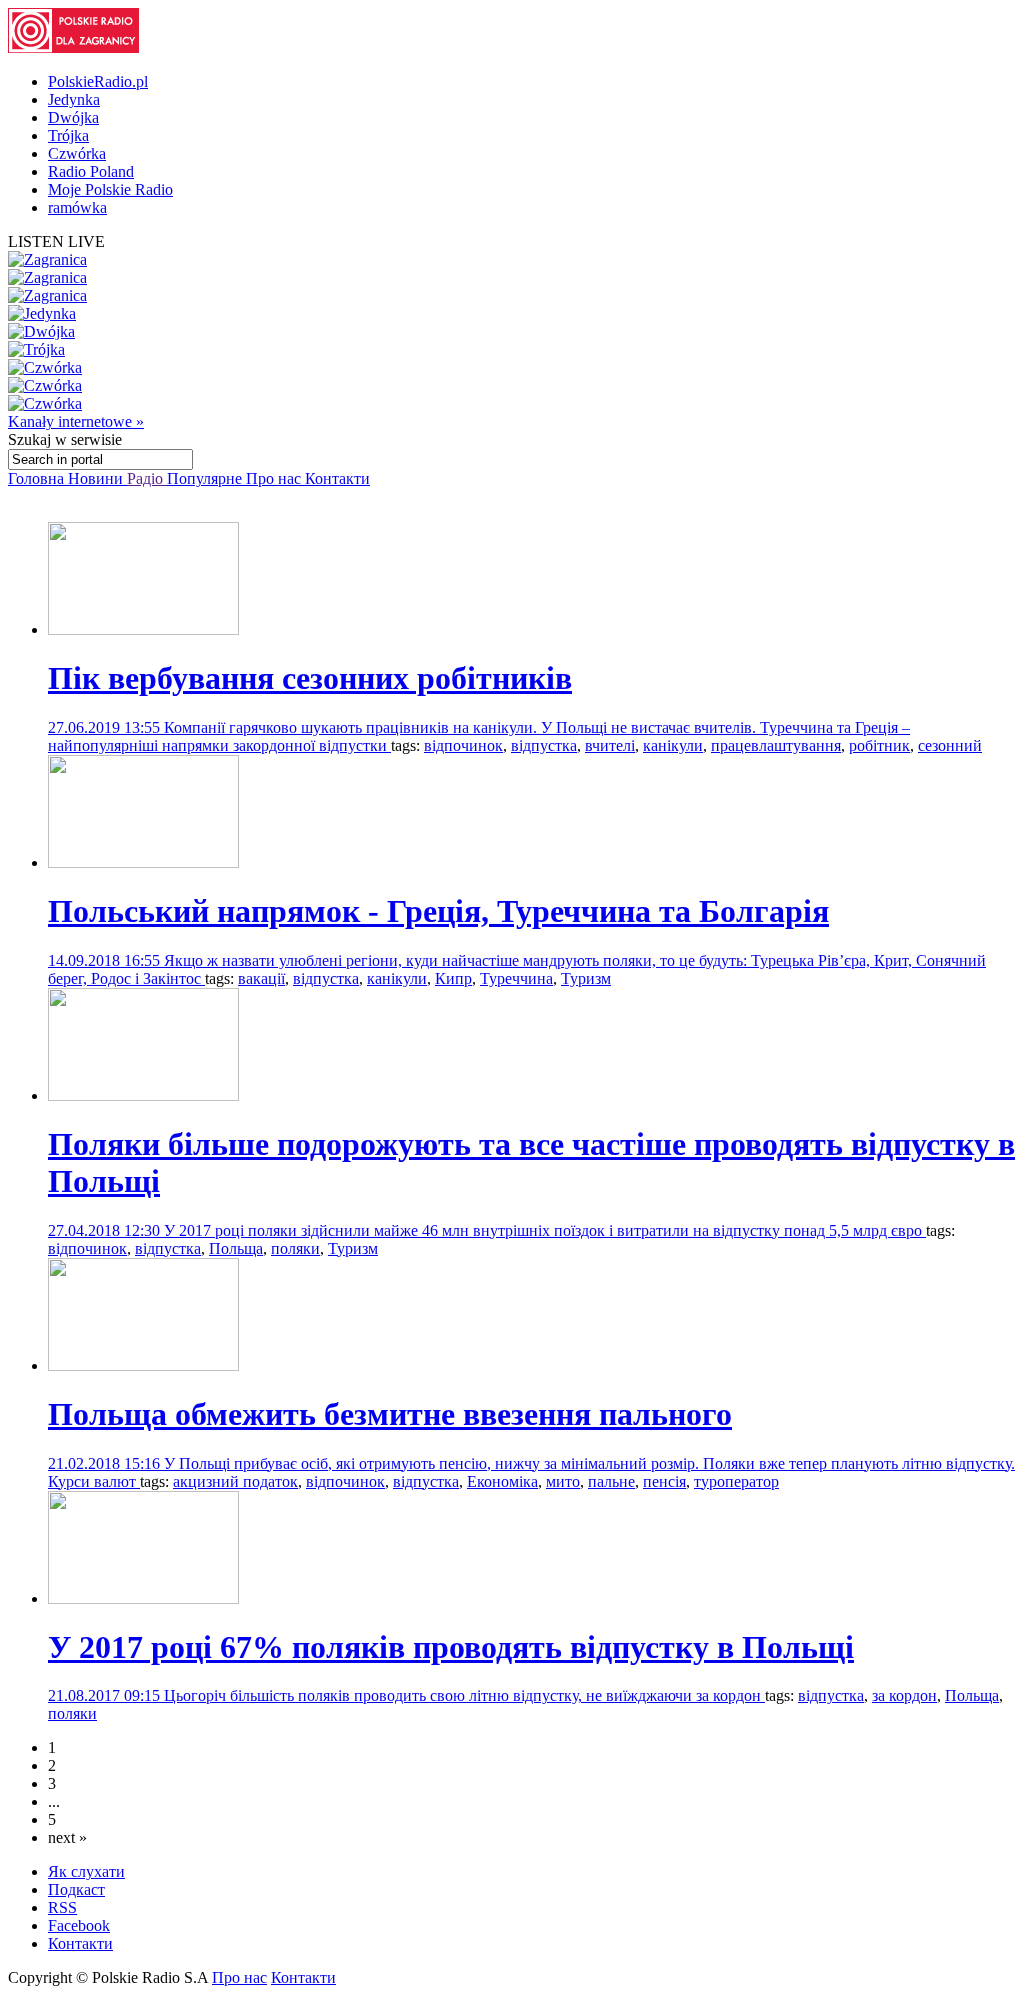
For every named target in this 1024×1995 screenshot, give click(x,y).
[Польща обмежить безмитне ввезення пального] (143, 1365)
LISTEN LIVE (56, 241)
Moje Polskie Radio (110, 189)
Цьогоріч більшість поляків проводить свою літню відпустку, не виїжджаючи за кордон (464, 1695)
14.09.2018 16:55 (106, 960)
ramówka (77, 207)
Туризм (586, 978)
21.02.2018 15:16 (106, 1463)
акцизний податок (235, 1481)
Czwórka (77, 153)
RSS (62, 1907)
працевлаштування (776, 745)
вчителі (610, 745)
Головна (38, 478)
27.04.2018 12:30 (106, 1230)
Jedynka (74, 99)
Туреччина (516, 978)
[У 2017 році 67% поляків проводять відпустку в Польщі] (143, 1598)
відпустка (544, 745)
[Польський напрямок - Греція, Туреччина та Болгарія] (143, 862)
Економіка (502, 1481)
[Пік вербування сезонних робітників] (143, 629)
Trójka (68, 135)
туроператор (736, 1481)
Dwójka (73, 117)
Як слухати (86, 1871)
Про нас (275, 478)
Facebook (79, 1925)
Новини (97, 478)
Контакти (337, 478)
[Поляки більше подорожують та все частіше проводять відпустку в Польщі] (143, 1095)
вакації (261, 978)
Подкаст (76, 1889)
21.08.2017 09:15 (106, 1695)
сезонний (950, 745)
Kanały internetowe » (76, 421)
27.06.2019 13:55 (106, 727)
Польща (236, 1248)
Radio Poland (91, 171)
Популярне (206, 478)
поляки (295, 1248)
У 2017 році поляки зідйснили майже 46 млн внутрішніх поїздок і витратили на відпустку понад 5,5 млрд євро (545, 1230)
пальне (611, 1481)
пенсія (664, 1481)
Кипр (453, 978)
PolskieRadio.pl (98, 81)
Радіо (147, 478)
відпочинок (463, 745)
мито (563, 1481)
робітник (879, 745)
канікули (673, 745)
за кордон (904, 1695)
